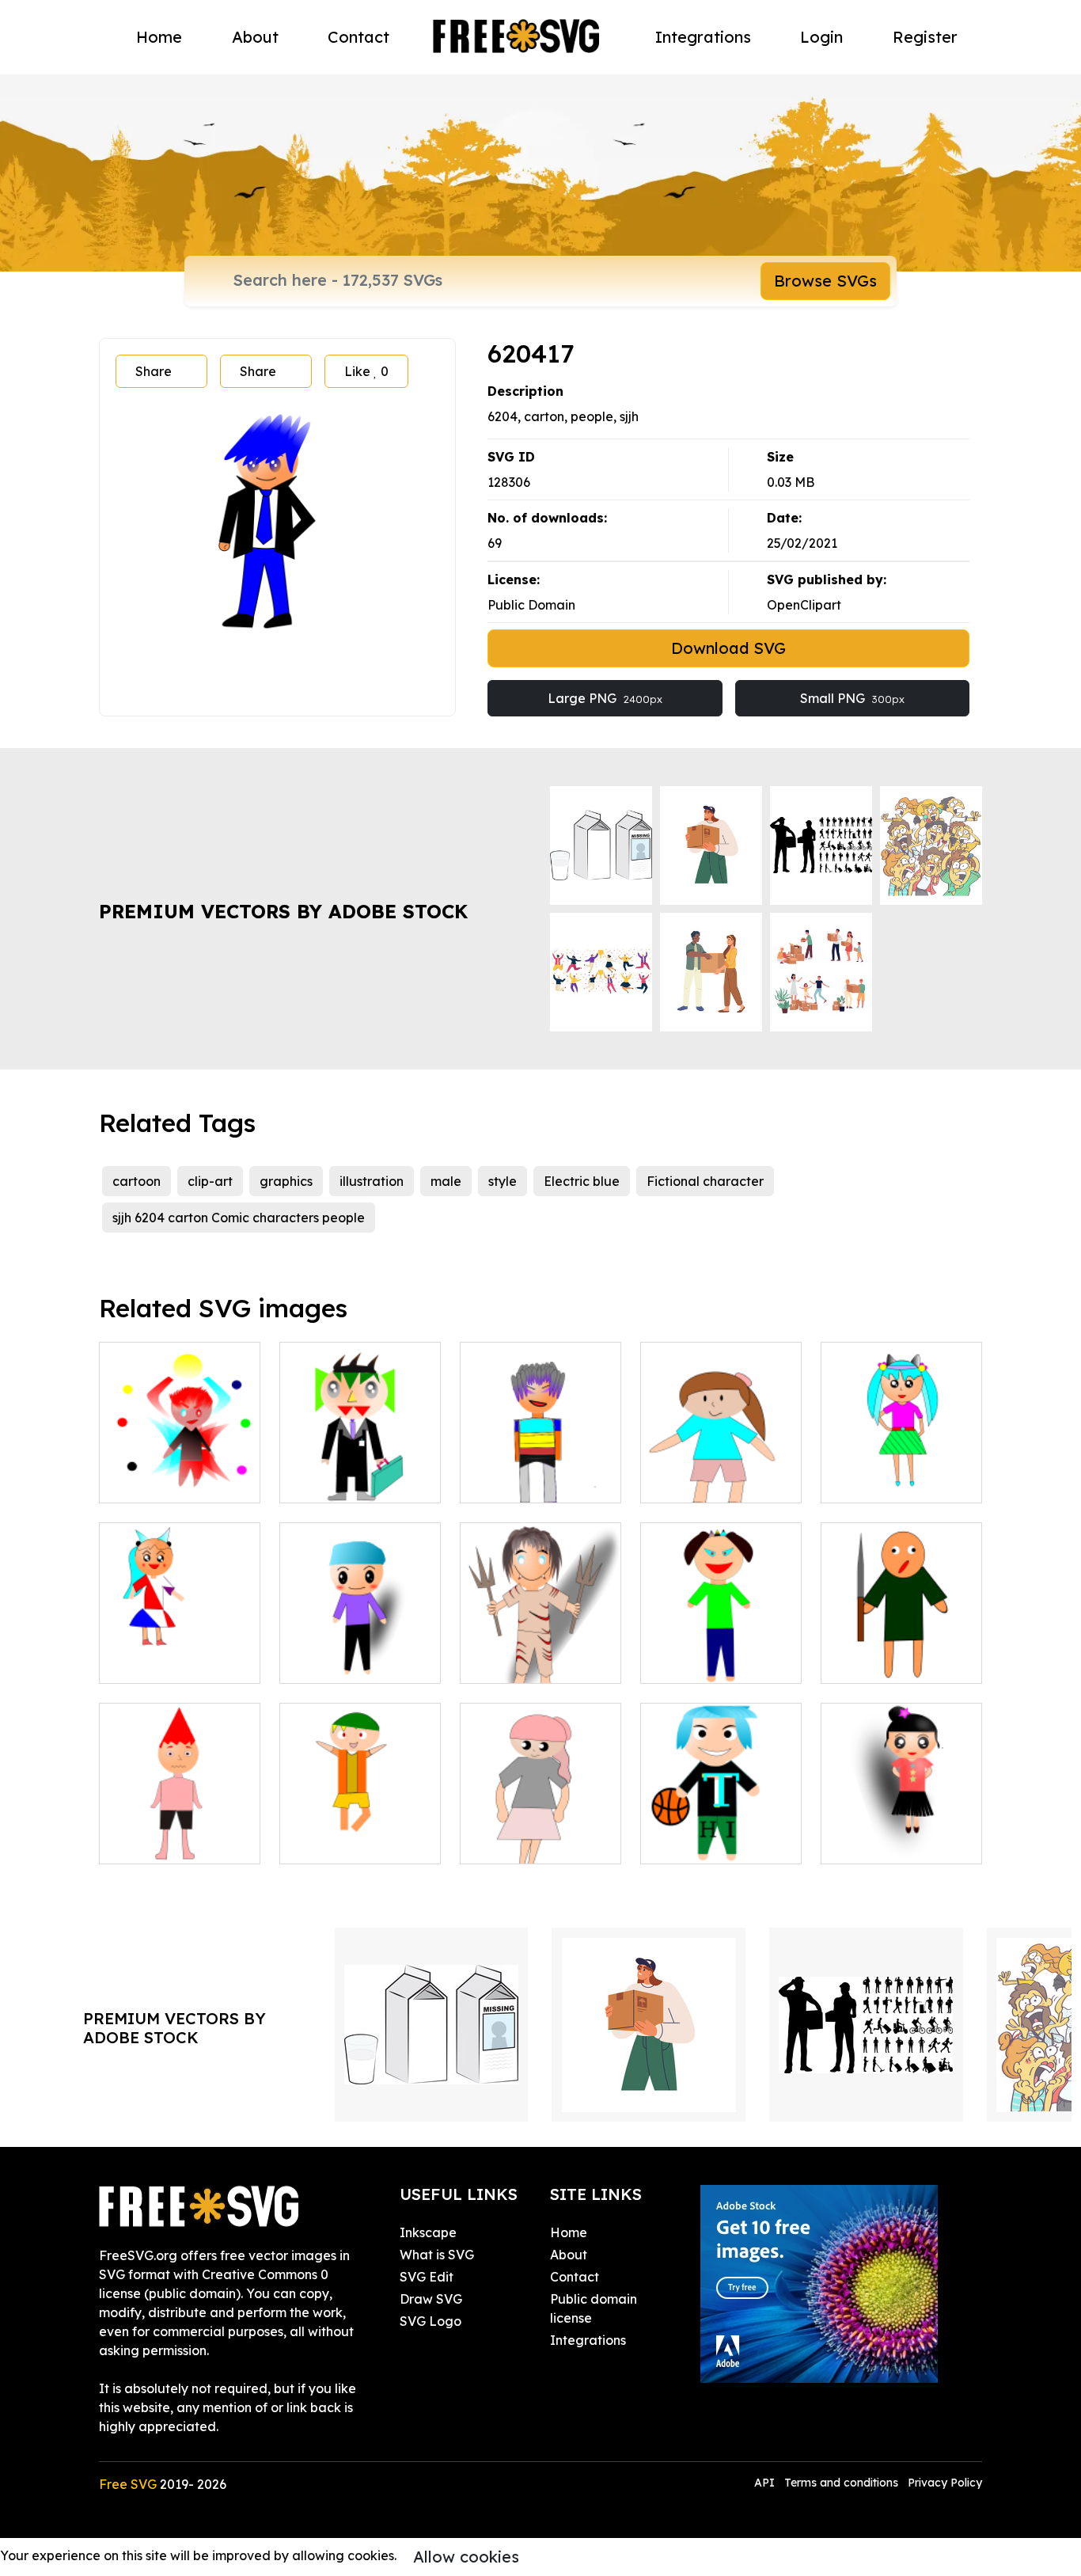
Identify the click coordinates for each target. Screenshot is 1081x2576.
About (255, 37)
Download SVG (728, 648)
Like (366, 371)
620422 (680, 1662)
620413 (318, 1662)
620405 (319, 1481)
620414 (860, 1842)
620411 (859, 1481)
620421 (499, 1662)
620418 (138, 1481)
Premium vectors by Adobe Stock (283, 911)
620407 (500, 1842)
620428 (319, 1842)
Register (925, 37)
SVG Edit (427, 2277)
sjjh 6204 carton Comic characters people (239, 1218)
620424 (861, 1662)
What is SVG (437, 2255)
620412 (138, 1662)
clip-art (210, 1181)
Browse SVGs (825, 281)
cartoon (137, 1181)
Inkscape (428, 2232)
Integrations (703, 37)
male (446, 1181)
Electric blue (582, 1181)
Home (159, 37)
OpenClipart (804, 605)
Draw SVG (431, 2299)
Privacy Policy (945, 2483)
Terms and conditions (841, 2483)
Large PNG (605, 698)
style (503, 1181)
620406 (680, 1481)
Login (821, 37)
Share (154, 371)
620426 (138, 1842)
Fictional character (705, 1181)
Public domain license (594, 2308)
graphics (286, 1181)
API (766, 2483)
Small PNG (852, 698)
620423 (679, 1842)
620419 (499, 1481)
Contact (358, 37)
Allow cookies (466, 2557)
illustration (372, 1181)
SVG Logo (431, 2321)
